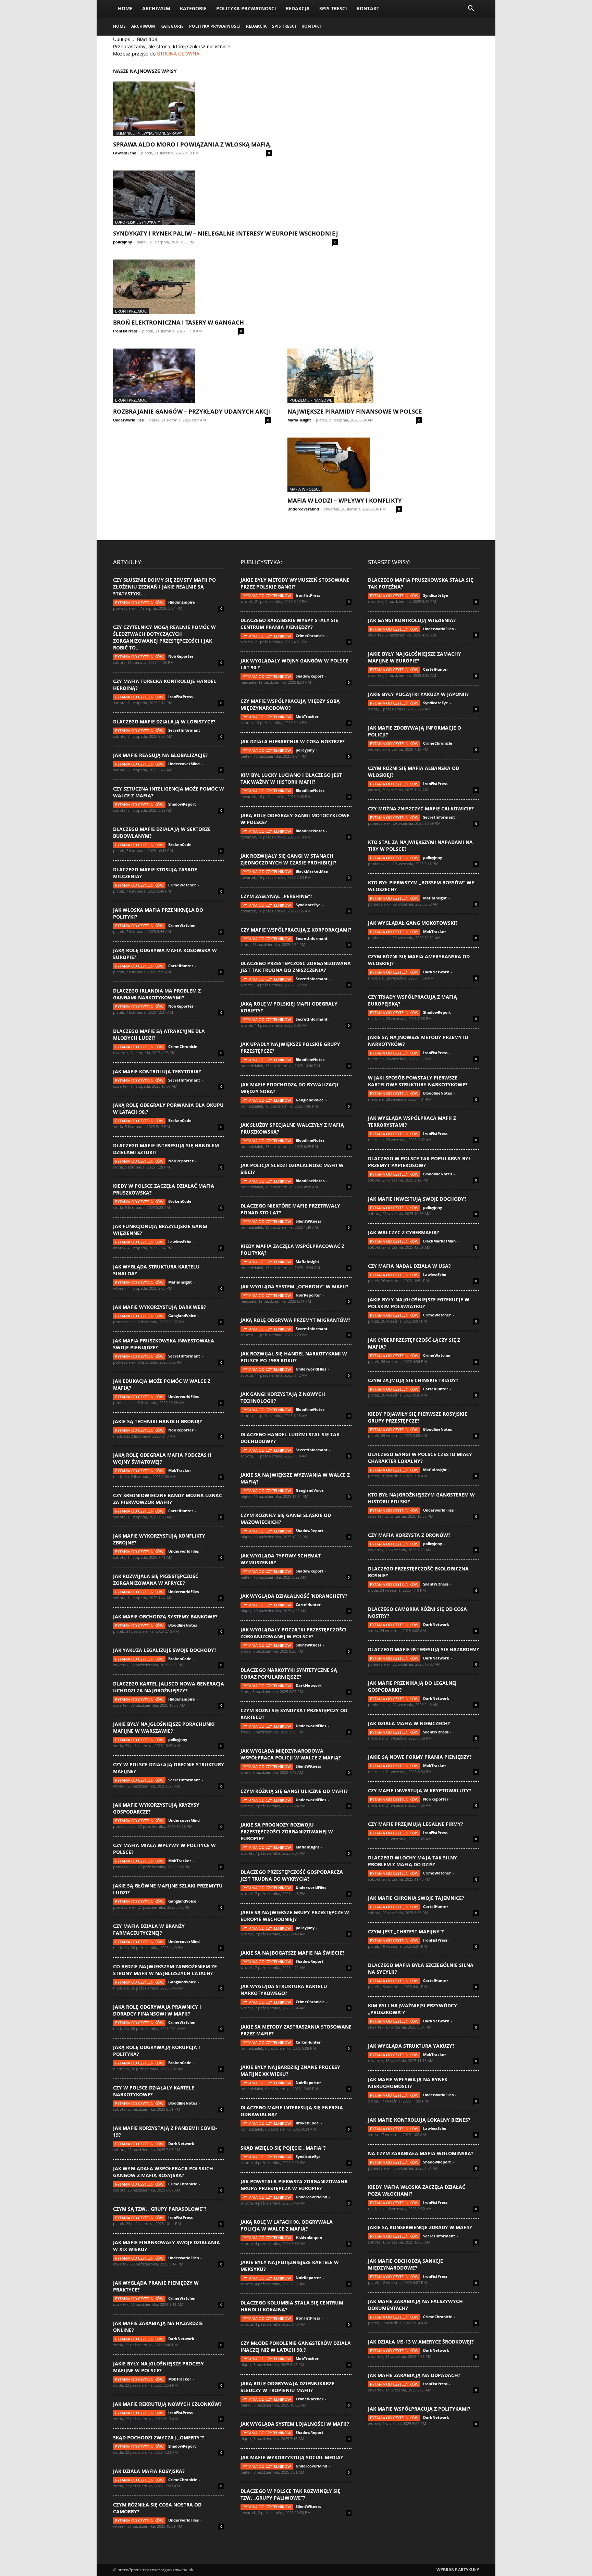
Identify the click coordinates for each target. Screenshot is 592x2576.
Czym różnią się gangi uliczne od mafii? (294, 1791)
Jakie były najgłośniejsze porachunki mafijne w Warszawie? (164, 1727)
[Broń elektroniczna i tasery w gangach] (178, 287)
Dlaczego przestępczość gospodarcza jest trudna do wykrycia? (292, 1875)
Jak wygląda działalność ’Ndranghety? (294, 1596)
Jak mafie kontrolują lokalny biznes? (419, 2120)
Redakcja (298, 8)
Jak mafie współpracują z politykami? (419, 2409)
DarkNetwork (181, 2143)
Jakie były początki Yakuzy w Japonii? (418, 694)
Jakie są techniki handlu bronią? (158, 1421)
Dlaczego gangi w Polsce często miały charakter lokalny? (420, 1458)
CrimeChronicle (183, 1046)
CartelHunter (181, 966)
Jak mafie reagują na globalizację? (160, 755)
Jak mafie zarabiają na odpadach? (414, 2375)
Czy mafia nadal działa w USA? (409, 1266)
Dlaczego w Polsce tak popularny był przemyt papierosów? (420, 1162)
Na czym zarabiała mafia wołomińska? (421, 2153)
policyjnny (122, 242)
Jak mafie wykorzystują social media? (292, 2457)
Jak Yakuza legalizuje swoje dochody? (165, 1650)
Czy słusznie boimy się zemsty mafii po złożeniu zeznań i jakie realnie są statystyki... (164, 587)
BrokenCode (180, 844)
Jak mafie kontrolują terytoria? (157, 1071)
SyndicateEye (308, 905)
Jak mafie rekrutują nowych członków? (167, 2404)
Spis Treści (333, 8)
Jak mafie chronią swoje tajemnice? (416, 1898)
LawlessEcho (125, 153)
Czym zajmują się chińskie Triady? (413, 1380)
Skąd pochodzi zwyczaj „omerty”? (159, 2438)
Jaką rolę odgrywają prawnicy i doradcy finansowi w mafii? (157, 2010)
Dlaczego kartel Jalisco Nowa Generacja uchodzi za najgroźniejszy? (169, 1687)
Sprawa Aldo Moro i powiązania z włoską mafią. (192, 144)
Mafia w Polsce (305, 489)
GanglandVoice (182, 1316)
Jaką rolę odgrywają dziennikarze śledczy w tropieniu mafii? (287, 2387)
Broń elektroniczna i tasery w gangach (178, 322)
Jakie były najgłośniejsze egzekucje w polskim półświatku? (419, 1303)
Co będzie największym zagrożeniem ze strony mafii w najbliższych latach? (165, 1970)
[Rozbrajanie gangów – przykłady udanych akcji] (192, 376)
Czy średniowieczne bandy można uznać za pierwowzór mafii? (168, 1499)
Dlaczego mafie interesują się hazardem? (423, 1649)
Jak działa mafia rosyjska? (149, 2471)
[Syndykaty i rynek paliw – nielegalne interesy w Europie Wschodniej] (226, 198)
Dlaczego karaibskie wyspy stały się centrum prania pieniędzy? (289, 624)
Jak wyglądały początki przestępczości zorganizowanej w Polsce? (294, 1633)
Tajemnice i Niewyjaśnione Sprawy (149, 133)
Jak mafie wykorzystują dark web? (159, 1307)
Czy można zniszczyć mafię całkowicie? (421, 809)
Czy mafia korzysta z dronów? (409, 1535)
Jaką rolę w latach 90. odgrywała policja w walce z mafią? (287, 2225)
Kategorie (193, 8)
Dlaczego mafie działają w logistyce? (164, 722)
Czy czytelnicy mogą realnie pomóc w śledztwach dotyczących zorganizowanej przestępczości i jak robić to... (164, 637)
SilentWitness (308, 1221)
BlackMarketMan (312, 871)
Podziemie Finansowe (311, 400)
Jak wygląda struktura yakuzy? (411, 2046)
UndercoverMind (303, 509)
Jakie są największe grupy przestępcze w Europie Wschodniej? (295, 1916)
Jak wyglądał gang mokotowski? (413, 923)
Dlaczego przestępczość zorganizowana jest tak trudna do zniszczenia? (296, 967)
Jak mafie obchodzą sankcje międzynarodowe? (405, 2264)
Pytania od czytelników (139, 602)
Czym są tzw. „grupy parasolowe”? (160, 2209)
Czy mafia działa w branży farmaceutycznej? (149, 1929)
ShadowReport (182, 804)
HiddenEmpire (182, 602)
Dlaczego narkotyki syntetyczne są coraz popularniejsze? (289, 1673)
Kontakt (368, 8)
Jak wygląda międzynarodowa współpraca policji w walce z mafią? (291, 1754)
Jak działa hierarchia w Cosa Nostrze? (293, 741)
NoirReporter (181, 656)
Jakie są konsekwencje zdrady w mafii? (420, 2227)
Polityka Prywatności (246, 8)
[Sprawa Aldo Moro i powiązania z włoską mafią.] (192, 109)
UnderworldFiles (128, 420)
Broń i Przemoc (131, 311)
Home (125, 8)
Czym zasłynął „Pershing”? (276, 896)
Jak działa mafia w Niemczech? (409, 1723)
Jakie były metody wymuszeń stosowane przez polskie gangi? (295, 583)
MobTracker (180, 1470)
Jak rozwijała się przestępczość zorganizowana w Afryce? (156, 1580)
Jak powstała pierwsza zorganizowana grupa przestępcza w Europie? (294, 2185)
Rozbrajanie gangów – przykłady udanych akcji (192, 411)
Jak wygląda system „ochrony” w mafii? (294, 1286)
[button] (471, 9)
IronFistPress (125, 331)
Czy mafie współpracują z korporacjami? (296, 930)
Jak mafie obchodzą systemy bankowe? (165, 1617)
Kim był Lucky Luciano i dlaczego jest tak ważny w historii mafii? (291, 778)
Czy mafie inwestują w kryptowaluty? (420, 1790)
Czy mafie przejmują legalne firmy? (416, 1824)
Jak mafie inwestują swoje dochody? (417, 1199)
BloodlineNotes (183, 1625)
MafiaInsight (299, 420)
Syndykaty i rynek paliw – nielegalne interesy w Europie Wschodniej (226, 233)
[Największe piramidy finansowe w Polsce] (355, 376)
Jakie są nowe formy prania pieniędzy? (420, 1757)
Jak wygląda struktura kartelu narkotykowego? (284, 1990)
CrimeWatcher (182, 885)
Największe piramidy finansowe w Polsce (355, 411)
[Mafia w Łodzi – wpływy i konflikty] (345, 465)
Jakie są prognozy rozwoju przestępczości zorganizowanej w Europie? (287, 1832)
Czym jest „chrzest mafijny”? (406, 1931)
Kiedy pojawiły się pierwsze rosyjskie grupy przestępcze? (418, 1417)
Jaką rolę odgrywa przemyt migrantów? (295, 1320)
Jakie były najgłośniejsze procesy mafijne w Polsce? (158, 2367)
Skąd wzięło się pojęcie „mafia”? (283, 2148)
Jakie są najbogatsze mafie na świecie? (293, 1953)
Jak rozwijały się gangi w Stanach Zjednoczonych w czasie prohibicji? (288, 859)
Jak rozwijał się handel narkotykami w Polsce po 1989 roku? (294, 1357)
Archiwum (156, 8)
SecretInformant (184, 730)
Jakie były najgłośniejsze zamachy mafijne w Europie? (415, 657)
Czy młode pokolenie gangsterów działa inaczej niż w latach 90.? (296, 2346)
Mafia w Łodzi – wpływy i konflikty (345, 500)
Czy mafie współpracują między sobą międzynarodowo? (290, 704)
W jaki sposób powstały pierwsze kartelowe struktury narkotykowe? (418, 1081)
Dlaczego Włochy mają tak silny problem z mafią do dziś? (412, 1861)
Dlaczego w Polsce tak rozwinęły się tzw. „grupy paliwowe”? (291, 2494)
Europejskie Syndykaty (138, 222)
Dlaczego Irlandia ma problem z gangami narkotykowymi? (157, 994)
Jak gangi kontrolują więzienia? (412, 620)
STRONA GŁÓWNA (178, 54)
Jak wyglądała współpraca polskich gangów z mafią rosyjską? (163, 2172)
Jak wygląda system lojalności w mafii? (295, 2424)
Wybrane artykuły (458, 2570)
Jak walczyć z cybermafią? (404, 1232)
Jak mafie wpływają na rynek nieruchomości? (408, 2083)
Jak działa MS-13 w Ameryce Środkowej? (421, 2342)
